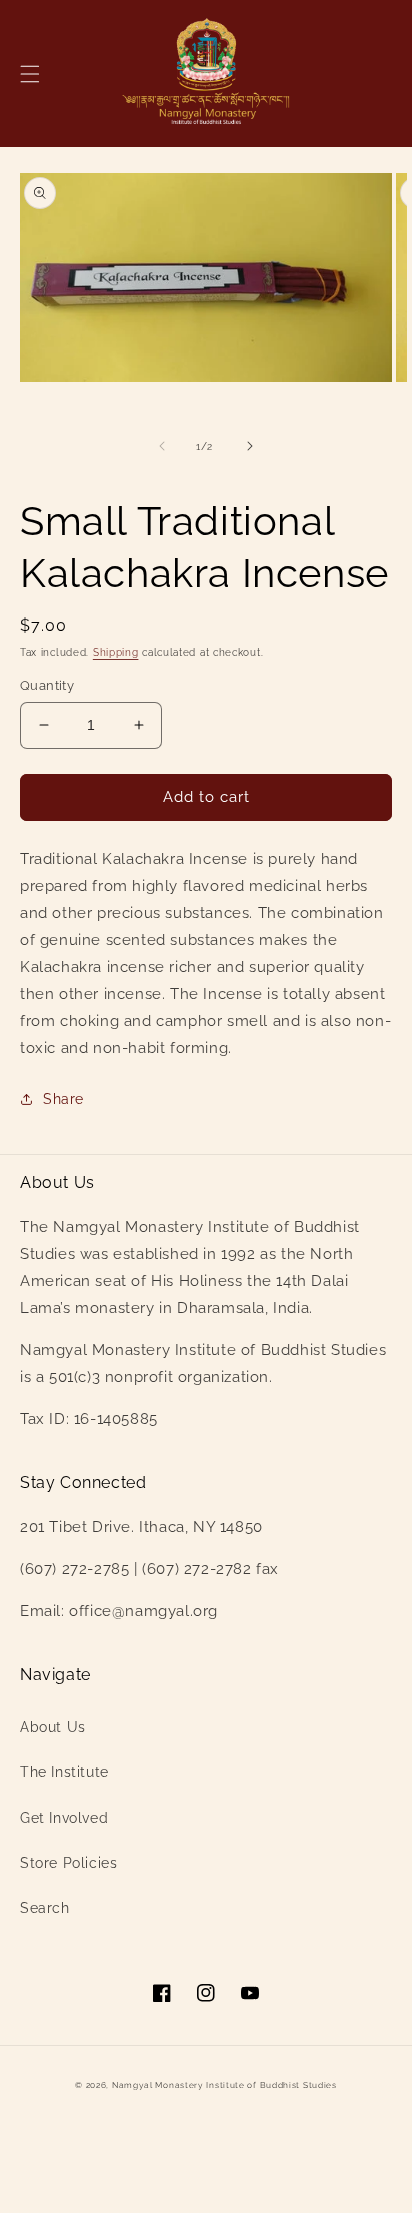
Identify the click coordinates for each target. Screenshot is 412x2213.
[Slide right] (250, 446)
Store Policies (68, 1863)
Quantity (47, 685)
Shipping (116, 652)
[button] (30, 74)
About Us (53, 1727)
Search (45, 1908)
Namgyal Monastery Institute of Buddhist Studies (224, 2085)
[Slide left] (162, 446)
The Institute (64, 1772)
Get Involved (64, 1818)
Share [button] (63, 1099)
